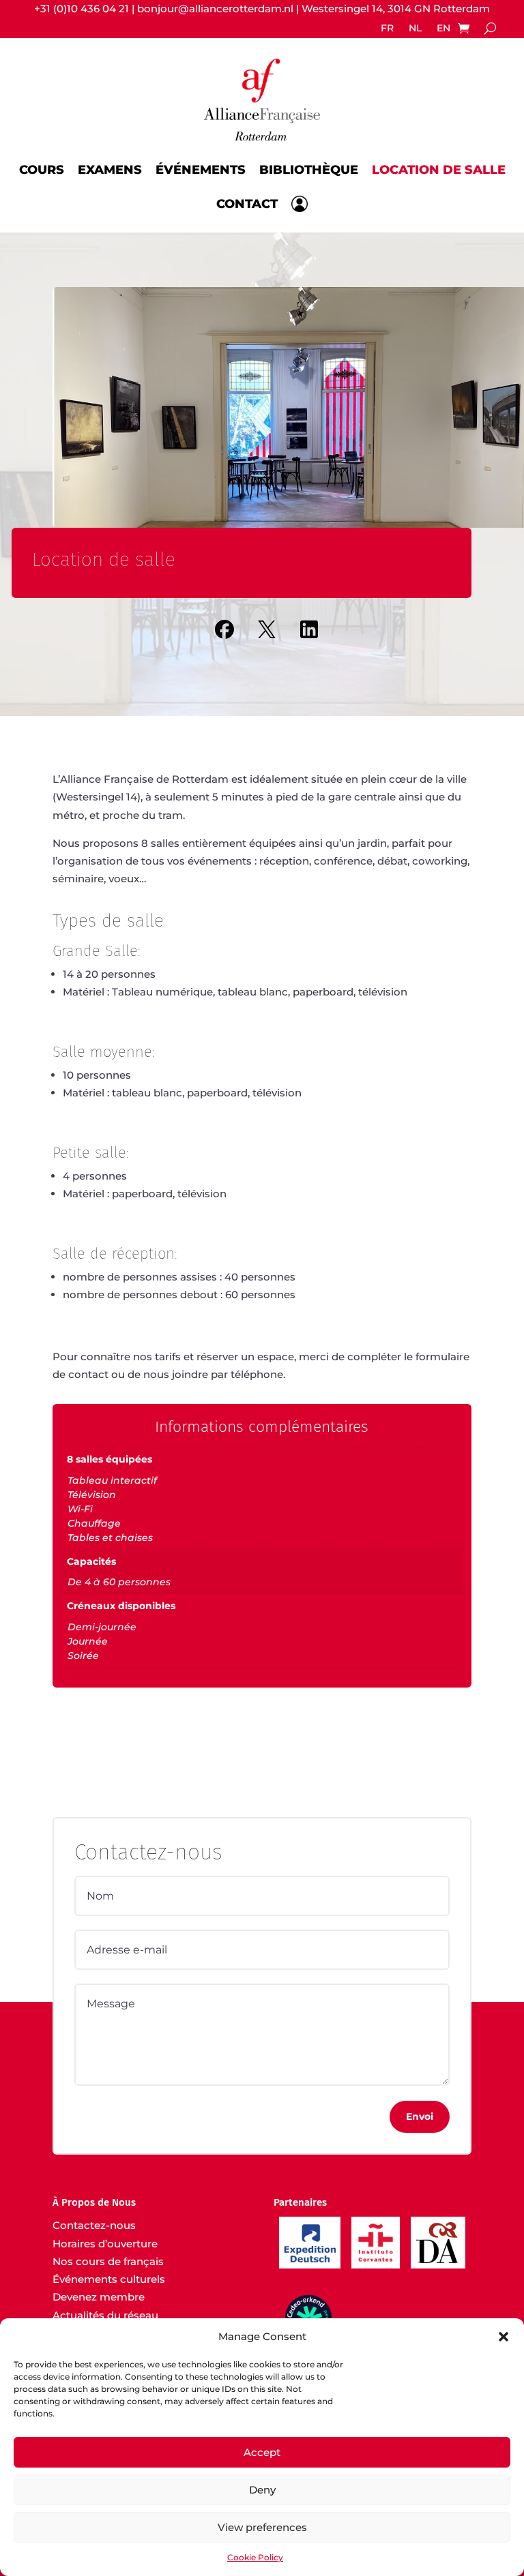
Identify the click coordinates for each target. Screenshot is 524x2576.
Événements (201, 168)
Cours (42, 168)
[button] (504, 2337)
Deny (262, 2490)
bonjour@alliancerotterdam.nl (215, 9)
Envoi (420, 2116)
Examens (110, 168)
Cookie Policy (255, 2557)
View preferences (262, 2527)
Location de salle (439, 168)
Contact (247, 204)
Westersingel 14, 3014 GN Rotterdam (396, 9)
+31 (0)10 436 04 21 (82, 9)
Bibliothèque (309, 168)
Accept (262, 2452)
